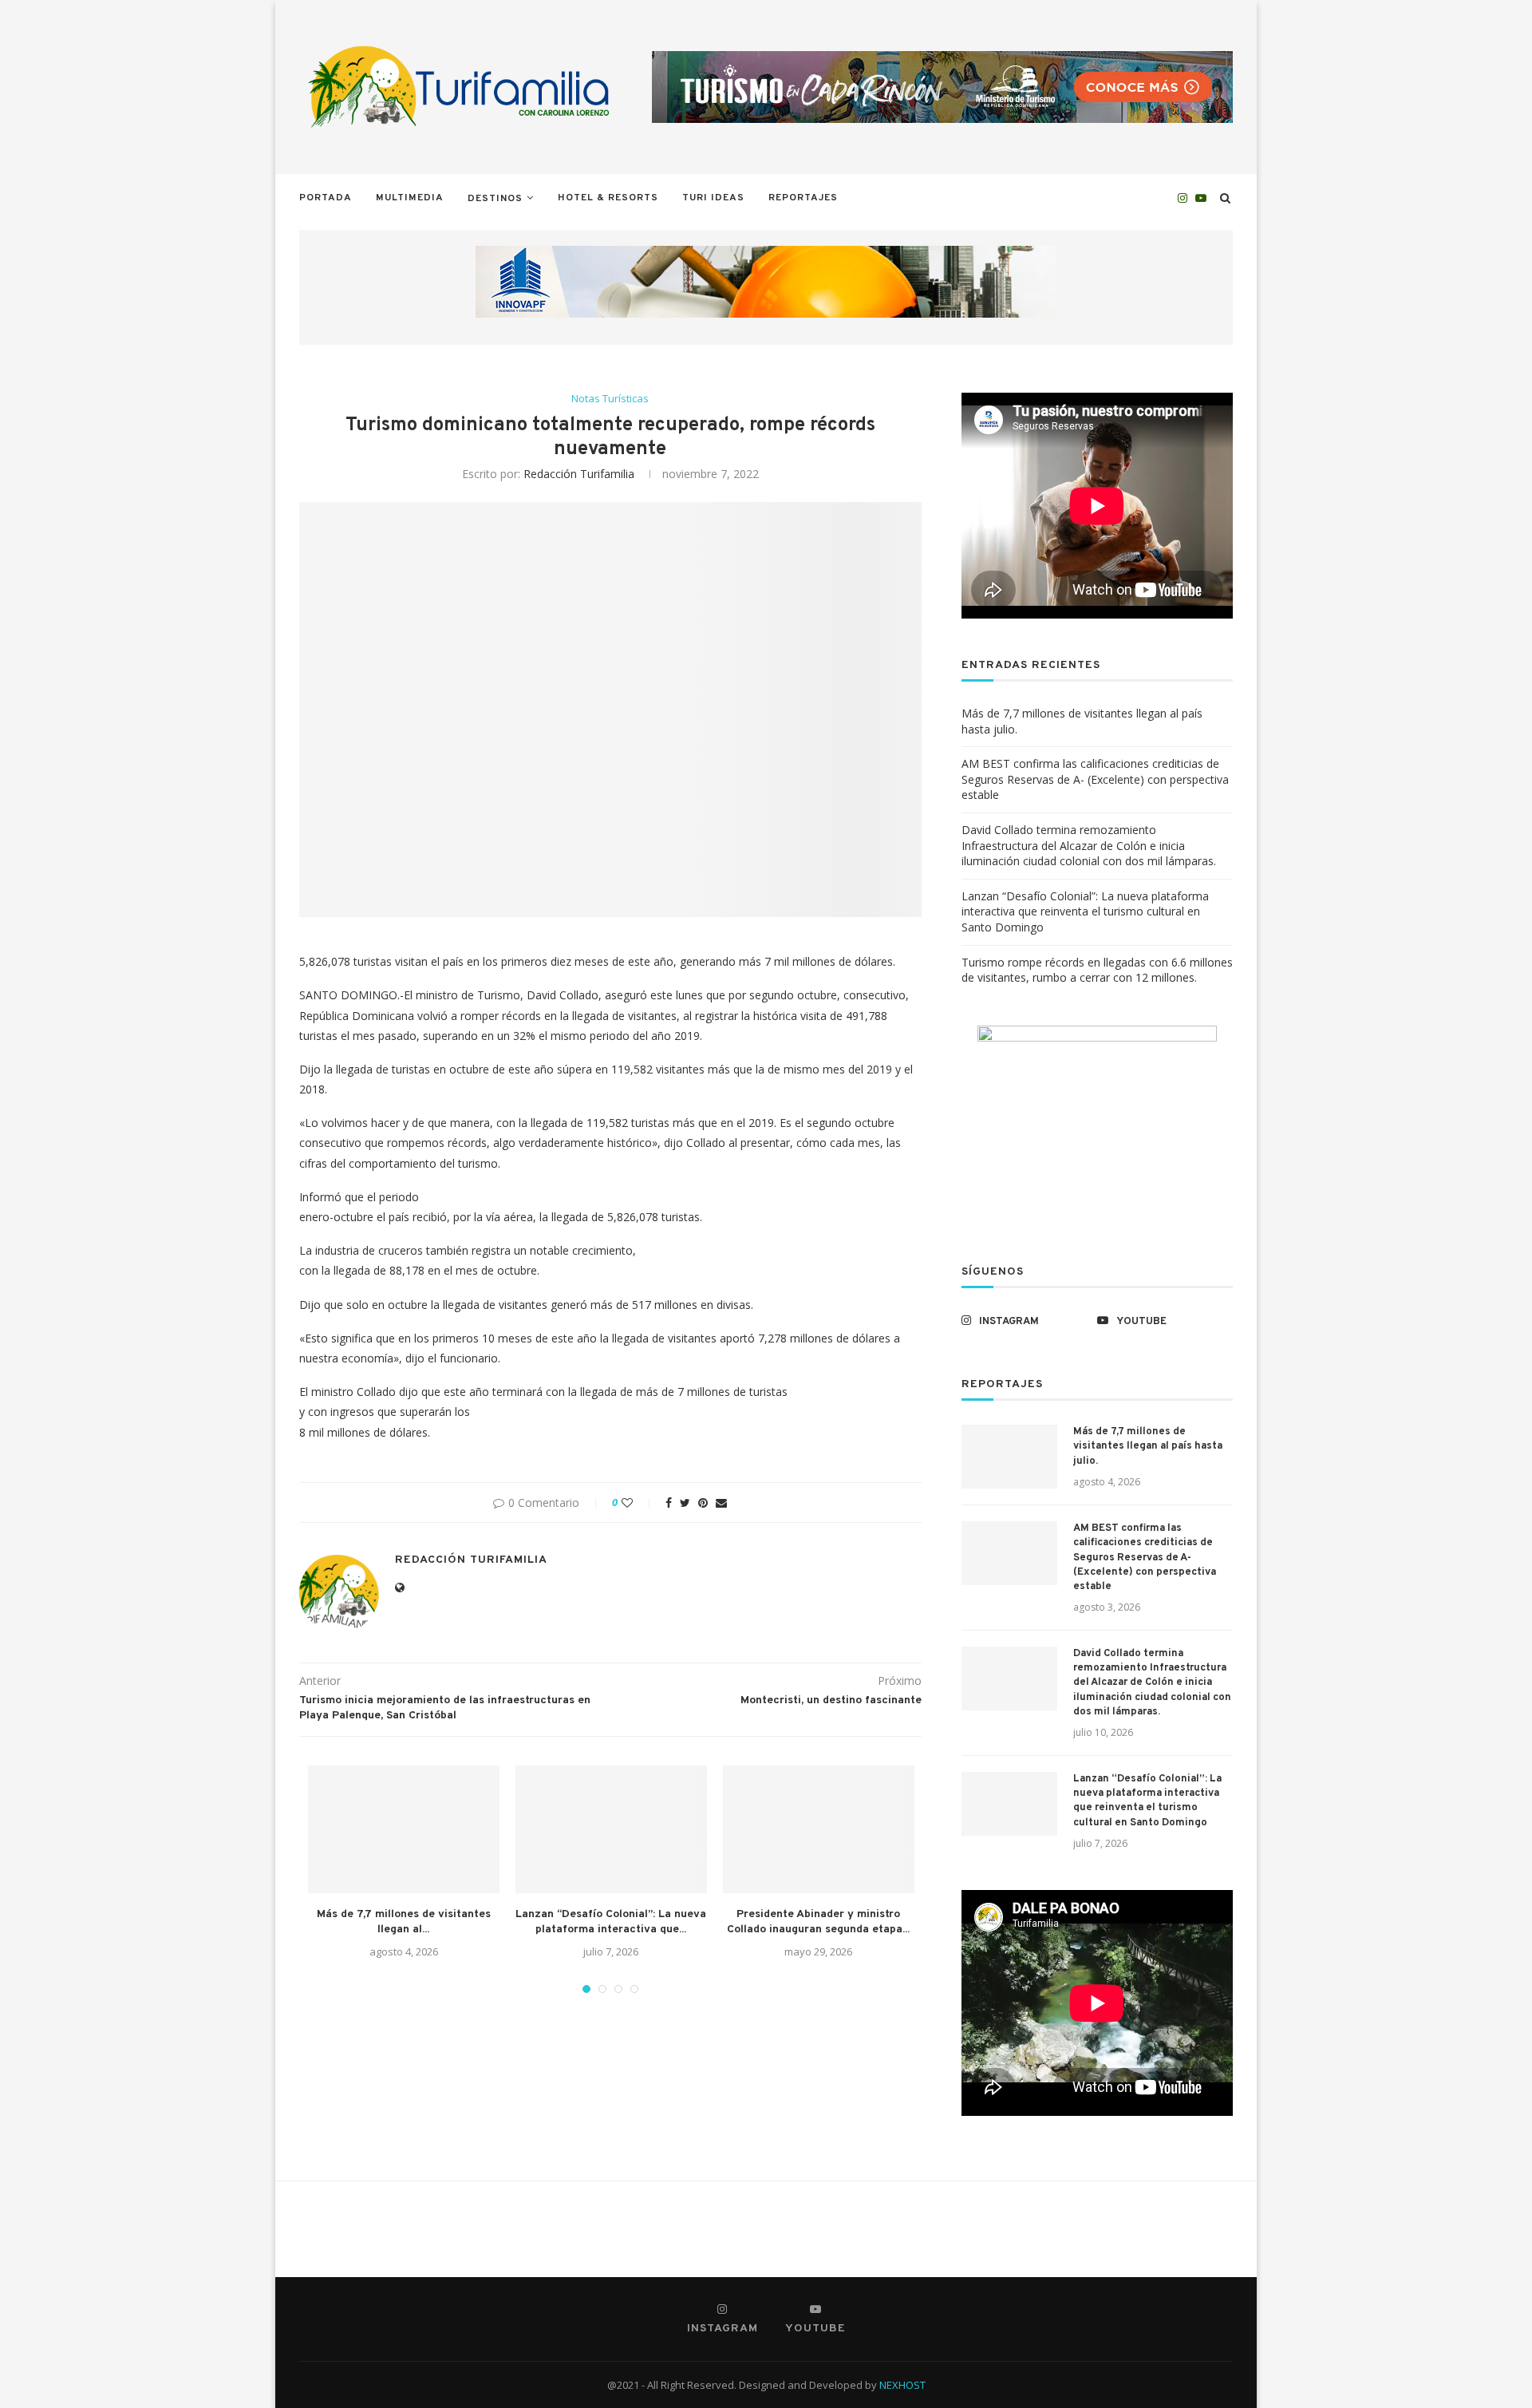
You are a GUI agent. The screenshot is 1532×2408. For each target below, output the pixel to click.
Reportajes (803, 198)
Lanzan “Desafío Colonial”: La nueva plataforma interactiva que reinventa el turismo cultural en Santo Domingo (1085, 911)
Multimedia (410, 198)
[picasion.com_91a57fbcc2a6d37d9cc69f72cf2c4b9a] (1097, 1033)
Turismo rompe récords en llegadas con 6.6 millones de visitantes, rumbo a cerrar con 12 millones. (1097, 970)
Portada (326, 198)
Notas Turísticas (610, 399)
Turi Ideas (713, 198)
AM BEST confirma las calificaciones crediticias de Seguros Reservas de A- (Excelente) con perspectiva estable (1095, 779)
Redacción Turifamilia (579, 474)
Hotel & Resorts (608, 198)
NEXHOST (902, 2385)
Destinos (495, 199)
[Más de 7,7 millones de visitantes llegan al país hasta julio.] (404, 1829)
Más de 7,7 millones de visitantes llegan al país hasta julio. (1148, 1446)
